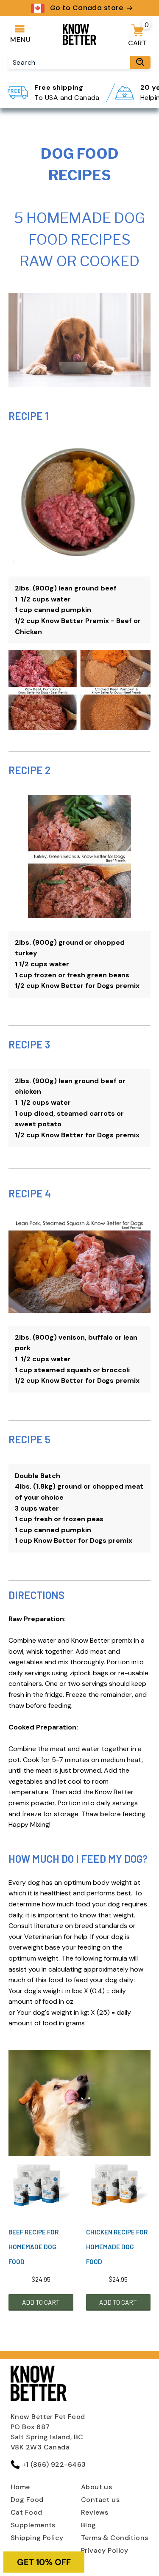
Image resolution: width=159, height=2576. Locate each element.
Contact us (100, 2500)
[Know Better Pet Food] (80, 42)
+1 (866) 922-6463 (54, 2464)
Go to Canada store (86, 8)
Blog (89, 2525)
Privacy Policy (105, 2550)
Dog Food (27, 2500)
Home (20, 2487)
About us (97, 2487)
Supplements (33, 2525)
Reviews (95, 2512)
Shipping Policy (37, 2538)
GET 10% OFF (44, 2562)
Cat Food (26, 2512)
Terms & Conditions (115, 2538)
